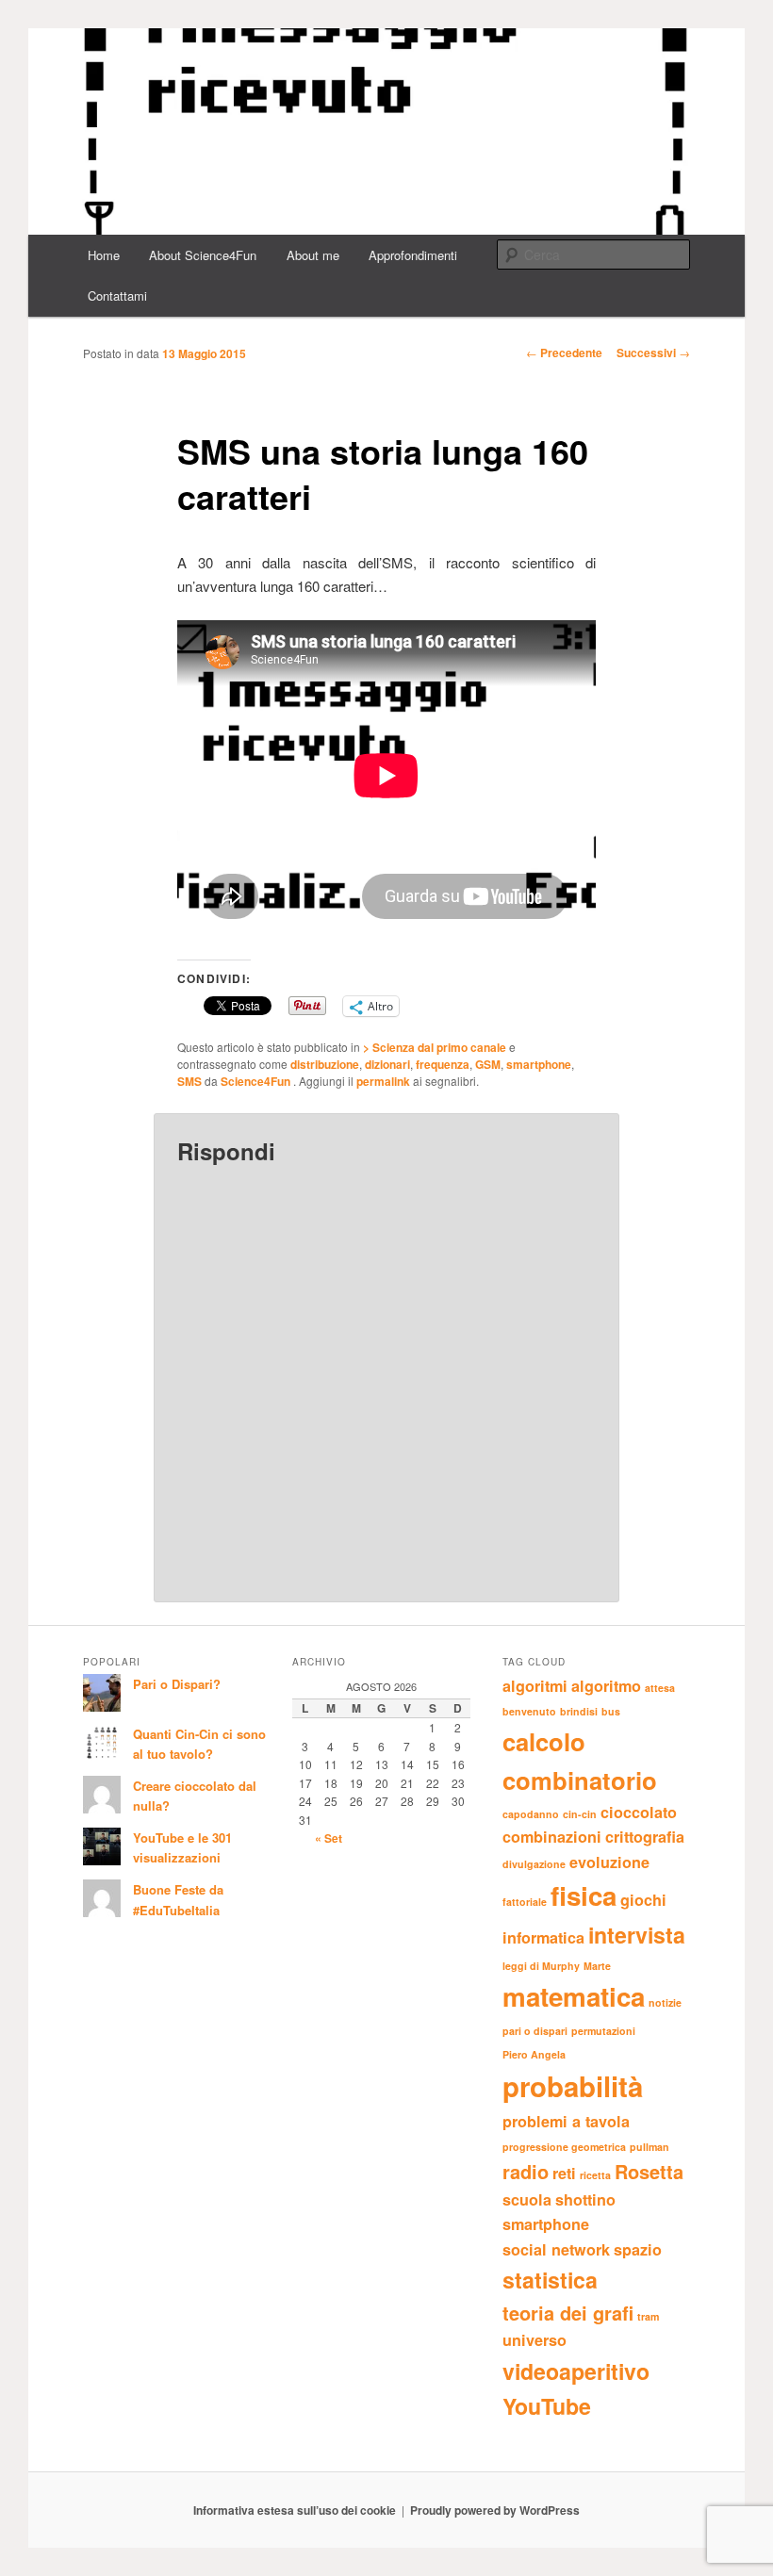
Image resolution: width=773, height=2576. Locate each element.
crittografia (645, 1837)
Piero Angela (534, 2054)
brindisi (579, 1711)
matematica (574, 1996)
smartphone (539, 1064)
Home (104, 255)
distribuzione (325, 1064)
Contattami (117, 295)
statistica (550, 2280)
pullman (650, 2147)
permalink (383, 1081)
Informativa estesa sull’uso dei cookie (295, 2510)
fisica (584, 1895)
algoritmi (535, 1686)
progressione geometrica (564, 2147)
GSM (488, 1064)
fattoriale (525, 1902)
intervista (637, 1935)
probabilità (573, 2086)
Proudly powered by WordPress (495, 2510)
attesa (660, 1688)
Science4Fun (257, 1081)
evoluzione (609, 1862)
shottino (585, 2199)
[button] (386, 131)
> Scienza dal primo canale (435, 1047)
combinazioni (552, 1837)
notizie (665, 2002)
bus (611, 1711)
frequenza (443, 1064)
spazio (638, 2249)
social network (556, 2249)
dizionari (387, 1064)
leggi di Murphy (541, 1966)
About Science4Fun (203, 255)
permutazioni (603, 2031)
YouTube (547, 2406)
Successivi (653, 353)
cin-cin (580, 1814)
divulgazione (534, 1864)
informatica (543, 1937)
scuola (527, 2199)
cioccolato (639, 1812)
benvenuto (529, 1711)
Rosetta (649, 2171)
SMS (189, 1081)
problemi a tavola (566, 2121)
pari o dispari (535, 2031)
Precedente (564, 353)
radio (526, 2171)
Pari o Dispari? (177, 1684)
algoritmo (606, 1686)
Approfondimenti (413, 255)
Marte (597, 1966)
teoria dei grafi (568, 2313)
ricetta (595, 2175)
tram (648, 2316)
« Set (329, 1838)
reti (564, 2173)
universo (535, 2340)
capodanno (531, 1814)
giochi (643, 1900)
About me (313, 255)
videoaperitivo (576, 2371)
